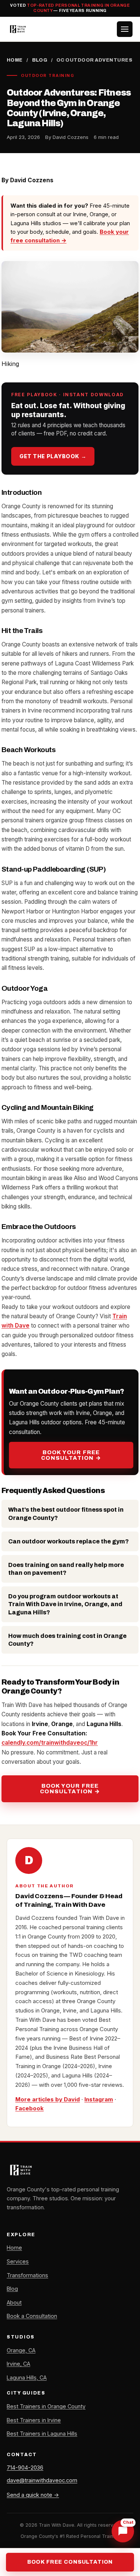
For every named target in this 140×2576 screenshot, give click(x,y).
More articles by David (48, 2099)
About (14, 2302)
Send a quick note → (33, 2495)
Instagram (99, 2099)
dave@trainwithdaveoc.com (42, 2480)
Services (18, 2261)
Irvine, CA (18, 2364)
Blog (40, 60)
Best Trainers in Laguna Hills (42, 2434)
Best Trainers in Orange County (46, 2406)
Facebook (29, 2108)
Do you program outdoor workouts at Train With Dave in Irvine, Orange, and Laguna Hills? (65, 1604)
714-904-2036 (25, 2468)
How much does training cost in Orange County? (67, 1640)
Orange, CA (21, 2350)
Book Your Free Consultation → (71, 1455)
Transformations (27, 2275)
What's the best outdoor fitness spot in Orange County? (66, 1514)
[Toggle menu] (125, 29)
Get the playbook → (53, 456)
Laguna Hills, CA (27, 2378)
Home (15, 60)
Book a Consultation (32, 2316)
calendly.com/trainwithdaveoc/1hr (50, 1743)
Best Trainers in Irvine (34, 2420)
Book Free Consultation (70, 2562)
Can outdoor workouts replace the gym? (69, 1541)
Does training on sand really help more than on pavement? (66, 1569)
